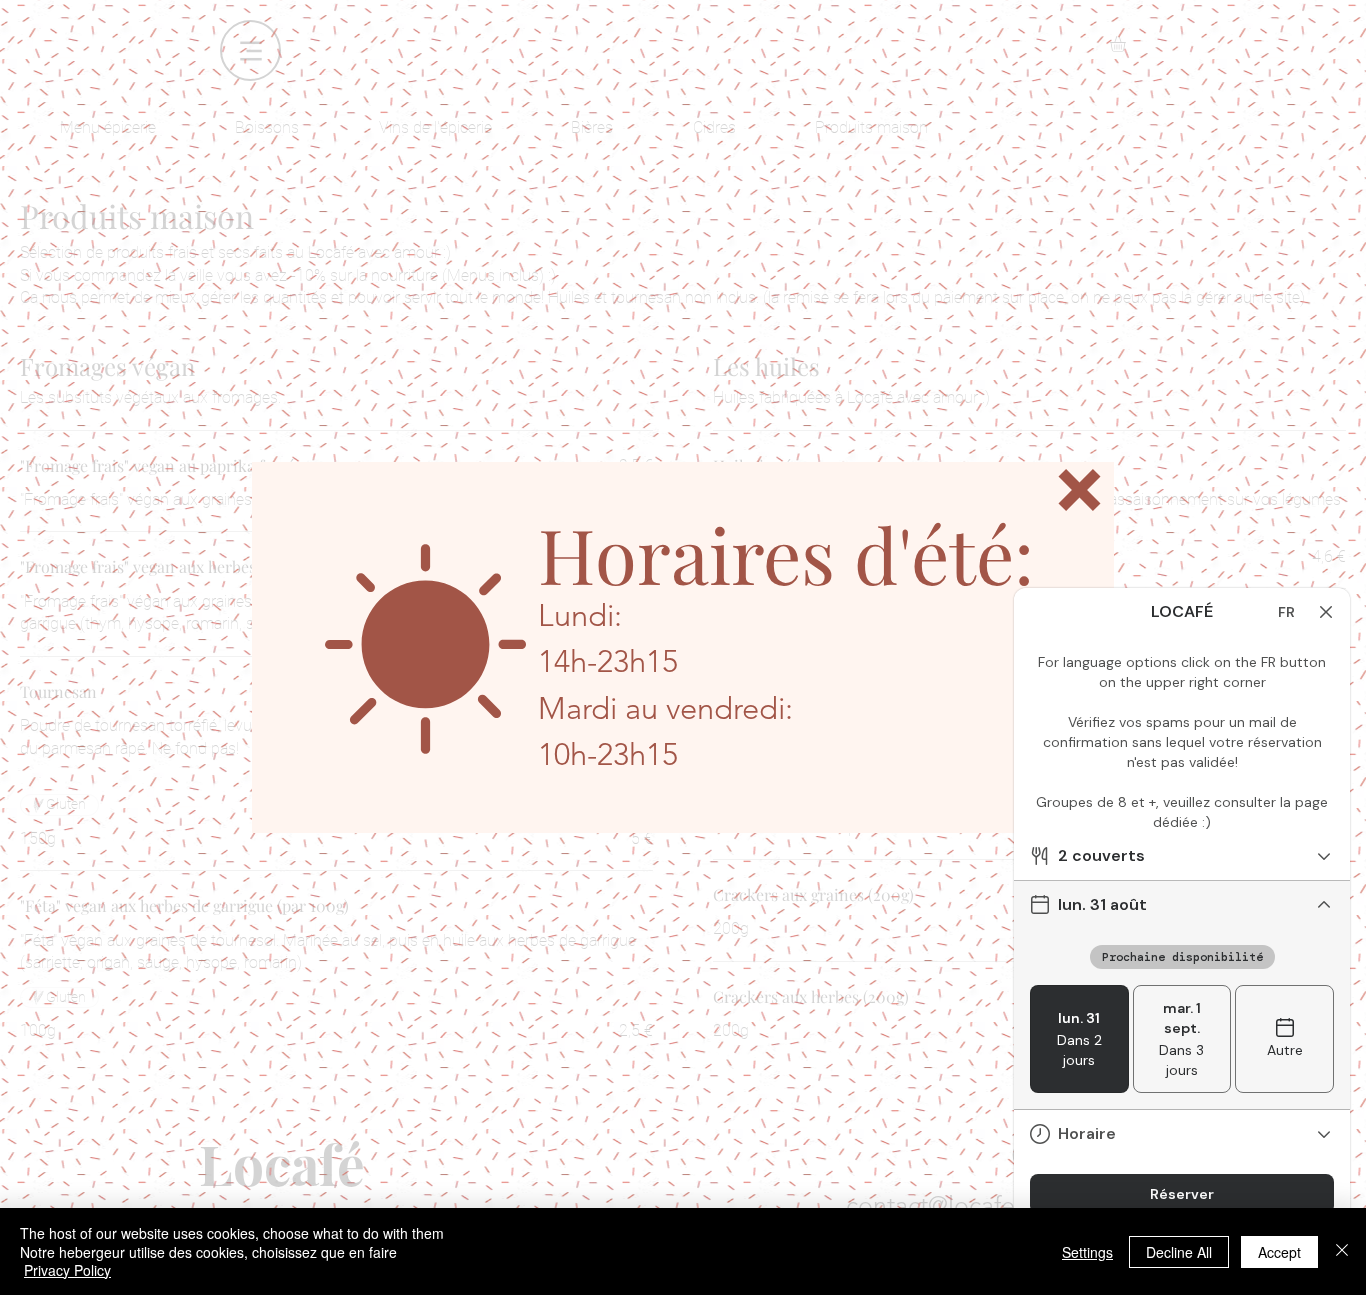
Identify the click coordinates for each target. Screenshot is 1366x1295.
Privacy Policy (67, 1270)
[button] (1079, 490)
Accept (1279, 1252)
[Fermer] (1342, 1251)
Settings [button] (1087, 1252)
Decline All (1179, 1252)
